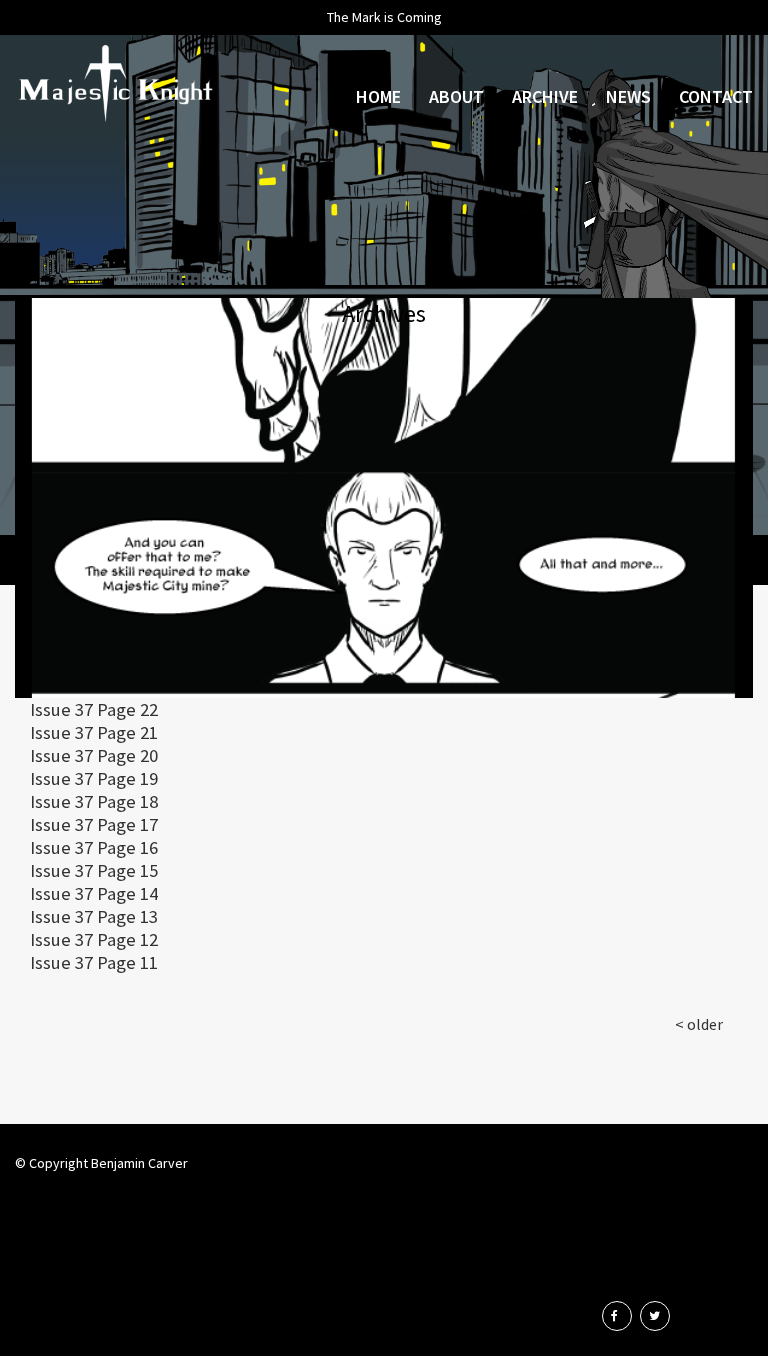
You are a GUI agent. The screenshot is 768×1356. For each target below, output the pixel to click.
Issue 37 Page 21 (94, 732)
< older (699, 1024)
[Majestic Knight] (115, 85)
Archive (545, 96)
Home (378, 96)
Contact (716, 96)
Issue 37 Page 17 (94, 824)
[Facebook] (617, 1316)
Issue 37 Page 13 (94, 916)
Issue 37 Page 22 (94, 709)
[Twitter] (655, 1316)
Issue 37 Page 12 (94, 939)
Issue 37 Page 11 (94, 962)
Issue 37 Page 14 (94, 893)
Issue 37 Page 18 (94, 801)
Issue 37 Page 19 (94, 778)
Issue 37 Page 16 (94, 847)
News (628, 96)
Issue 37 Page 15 (94, 870)
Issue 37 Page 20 (94, 755)
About (456, 96)
